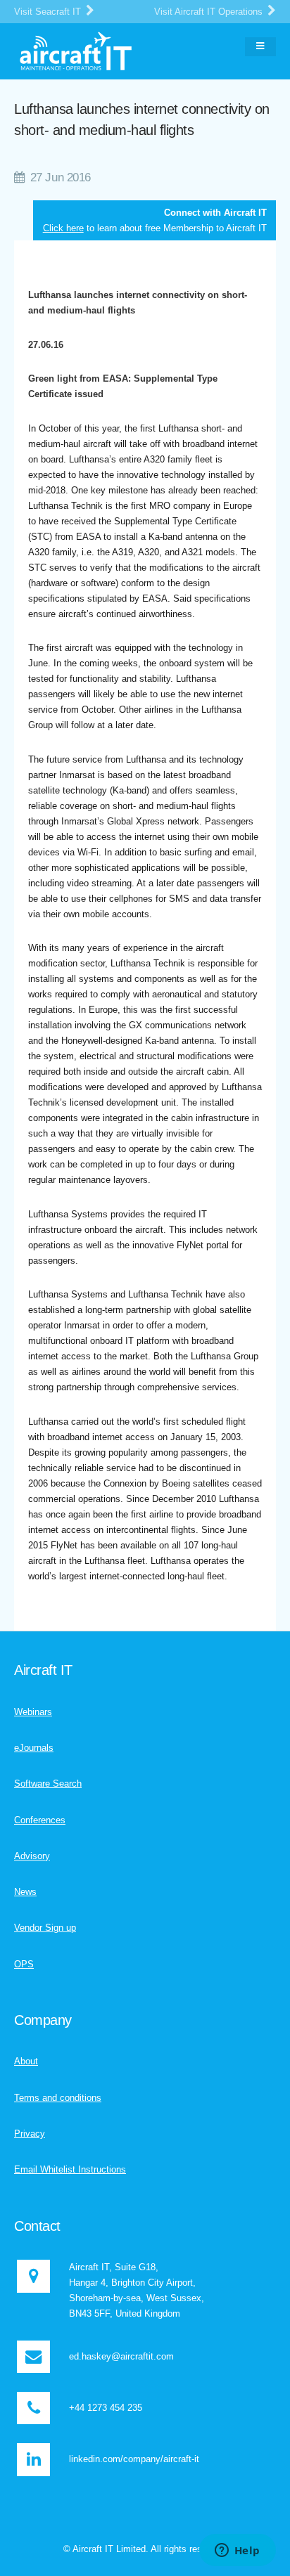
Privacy (30, 2134)
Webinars (33, 1712)
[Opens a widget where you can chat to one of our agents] (237, 2551)
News (25, 1892)
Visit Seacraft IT (49, 12)
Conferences (40, 1820)
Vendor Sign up (45, 1928)
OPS (24, 1964)
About (26, 2061)
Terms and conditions (58, 2098)
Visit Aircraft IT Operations (210, 12)
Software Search (48, 1784)
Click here (63, 228)
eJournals (34, 1748)
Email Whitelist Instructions (70, 2169)
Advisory (32, 1856)
